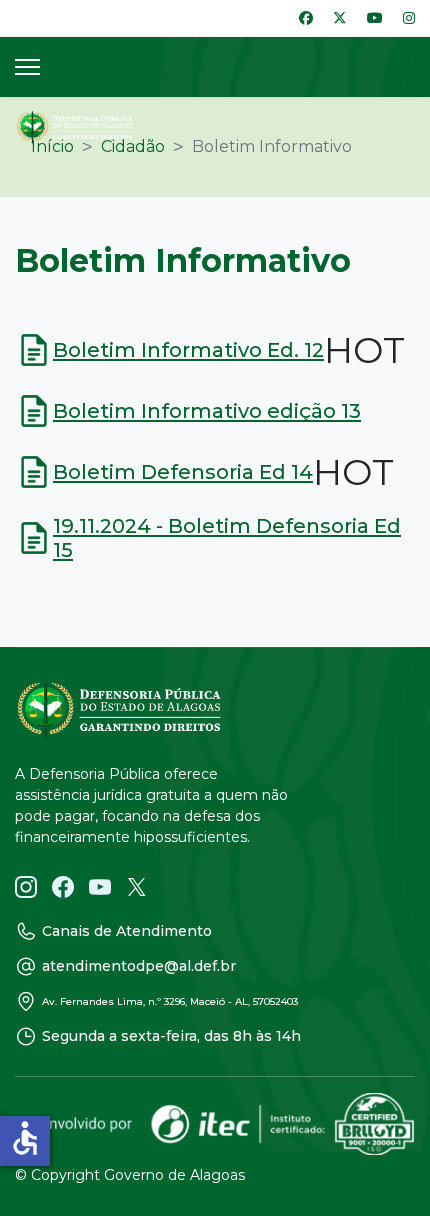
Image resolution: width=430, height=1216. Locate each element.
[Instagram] (409, 18)
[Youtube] (375, 18)
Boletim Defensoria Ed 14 (183, 472)
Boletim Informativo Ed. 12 (188, 350)
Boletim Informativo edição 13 (207, 411)
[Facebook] (306, 18)
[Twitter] (340, 18)
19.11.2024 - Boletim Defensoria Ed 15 (227, 538)
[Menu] (27, 67)
